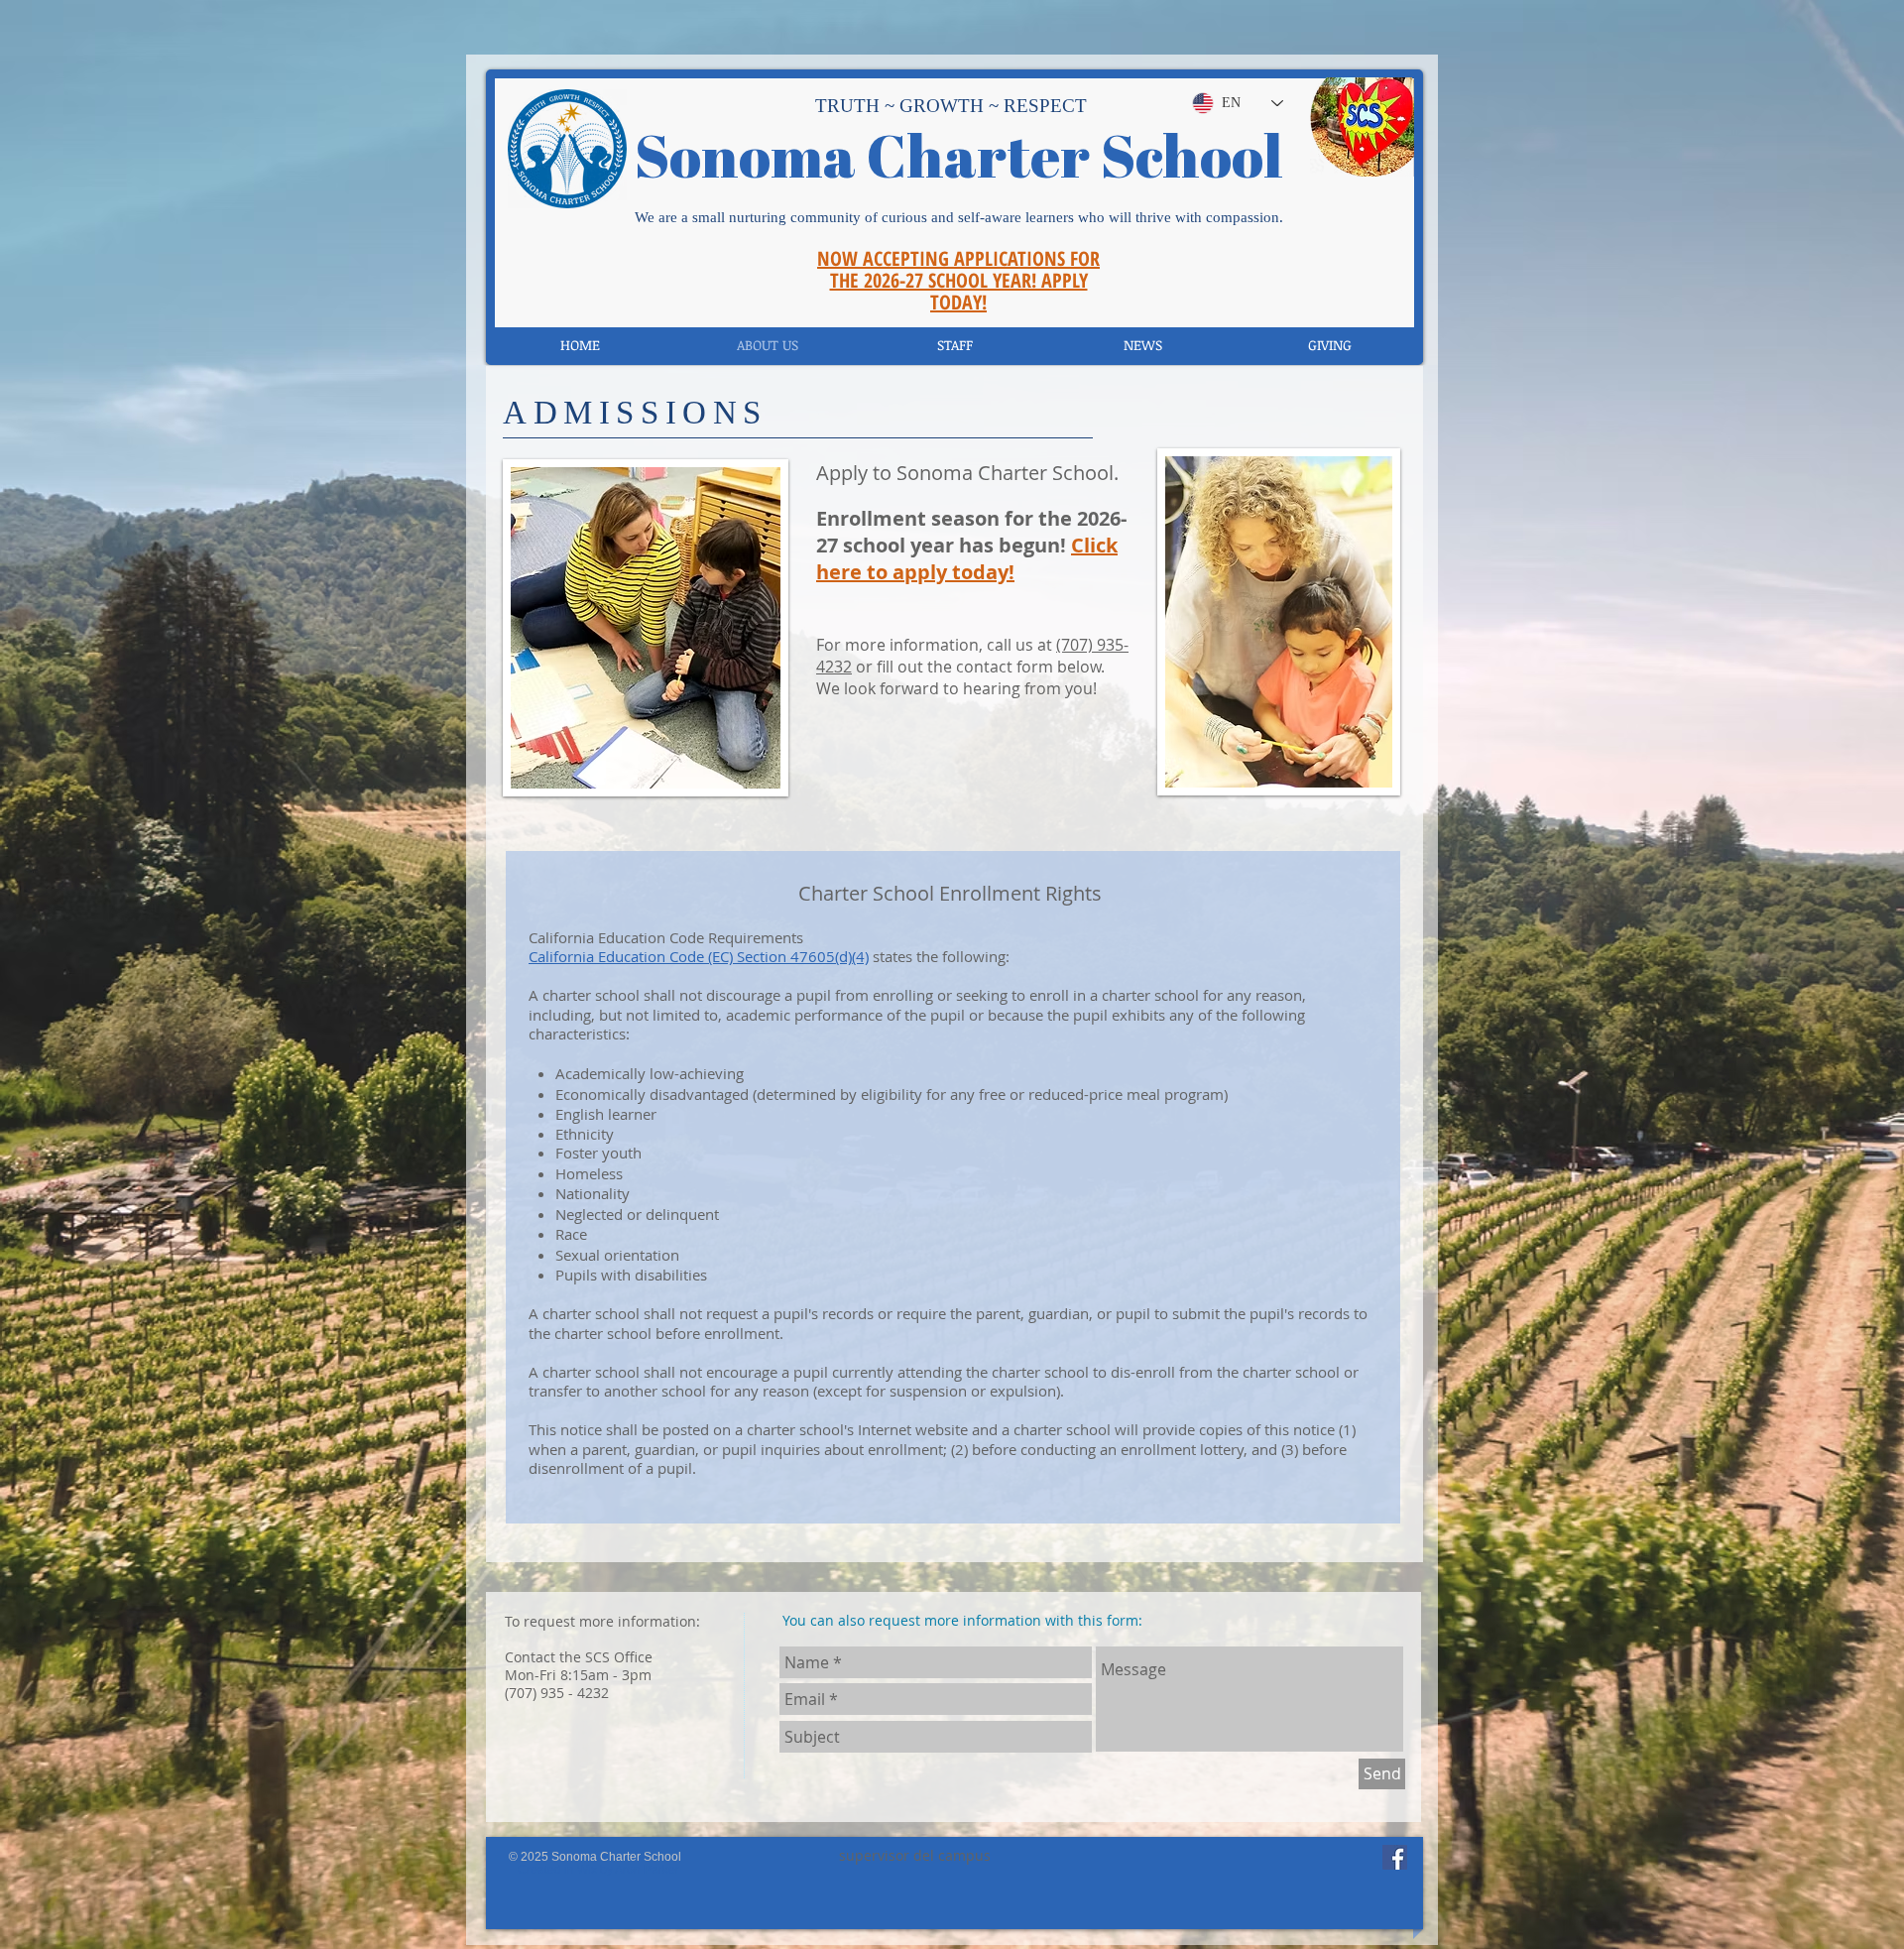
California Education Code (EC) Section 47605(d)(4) (699, 956)
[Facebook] (1395, 1857)
